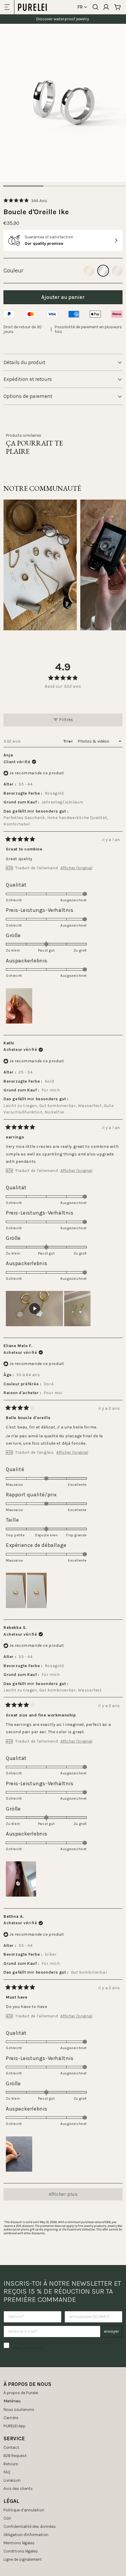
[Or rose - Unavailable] (117, 271)
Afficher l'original (76, 868)
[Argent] (103, 271)
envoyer (111, 2331)
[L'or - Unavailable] (89, 271)
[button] (25, 201)
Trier (69, 741)
